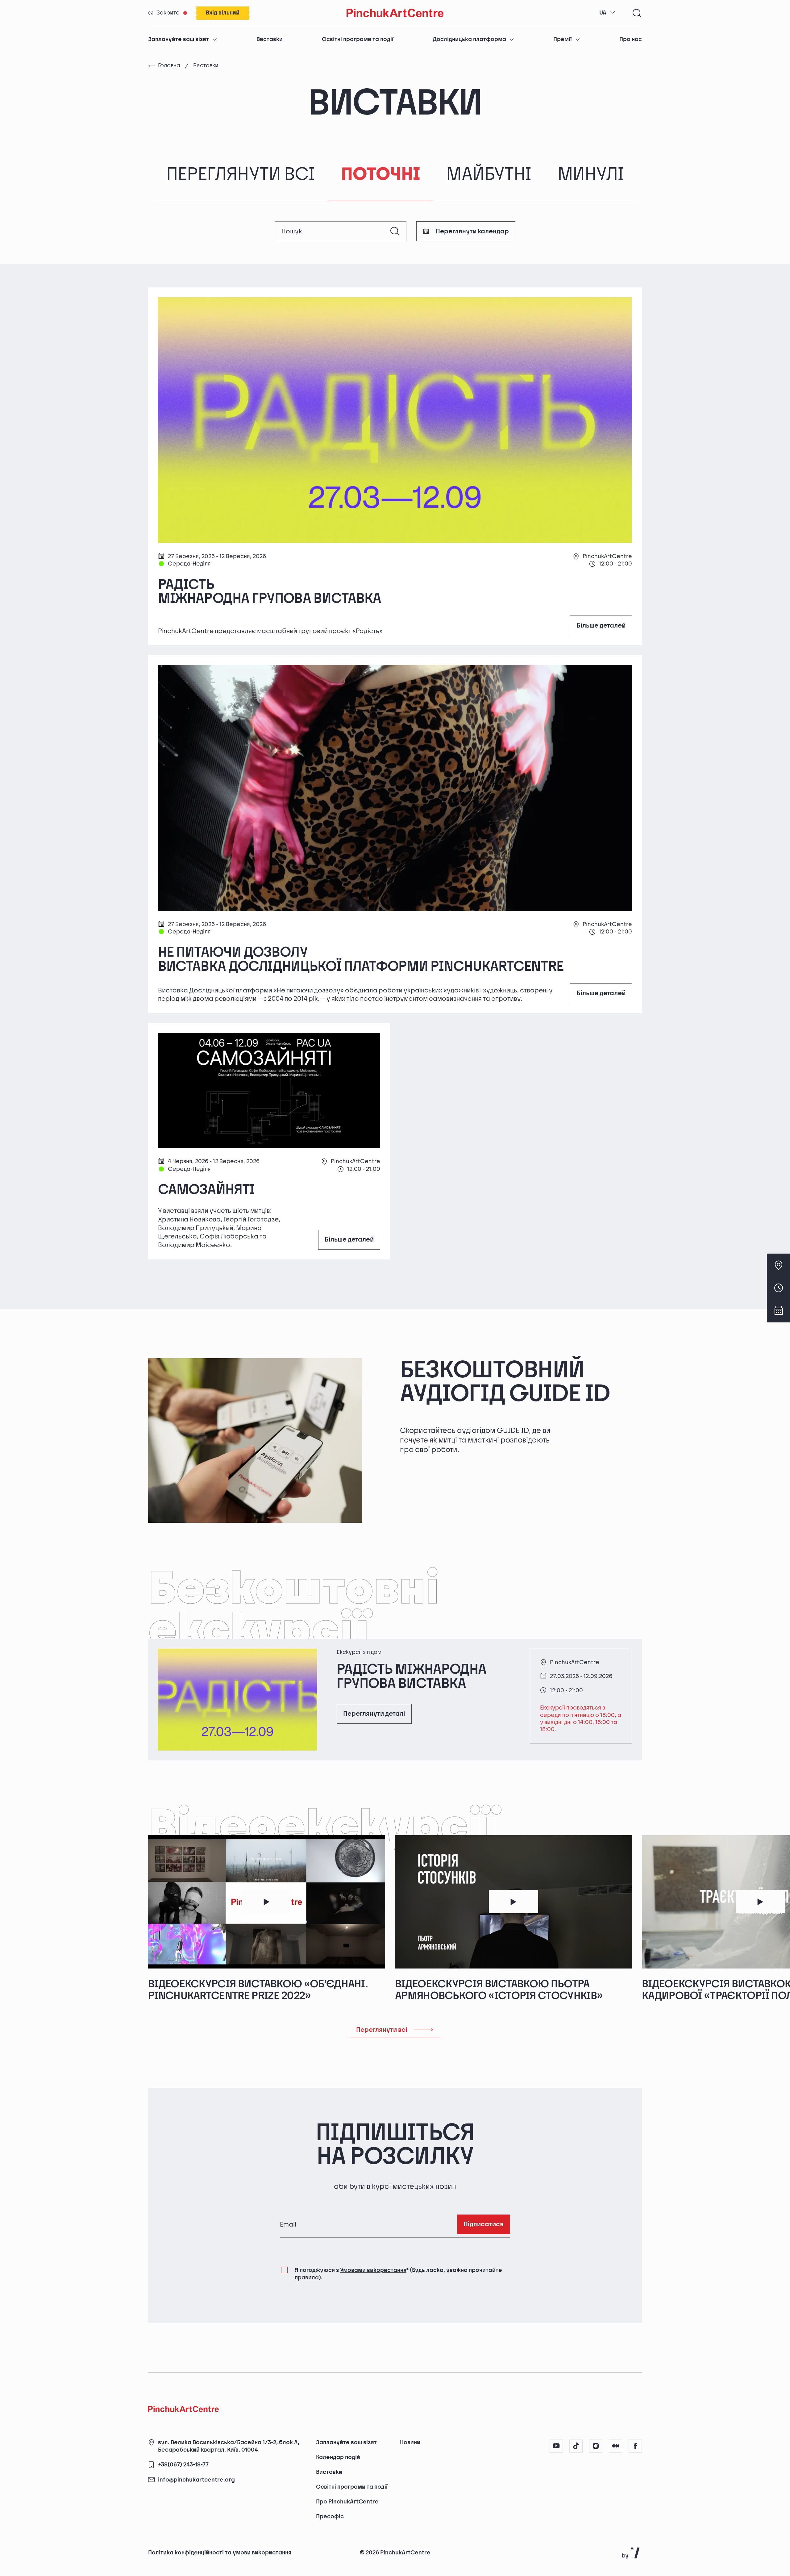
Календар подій (338, 2457)
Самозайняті (206, 1190)
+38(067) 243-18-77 (183, 2465)
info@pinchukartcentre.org (196, 2480)
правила (307, 2278)
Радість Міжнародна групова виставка (270, 592)
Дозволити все (574, 2540)
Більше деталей (601, 626)
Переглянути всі (241, 175)
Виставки (270, 39)
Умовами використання (373, 2270)
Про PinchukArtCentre (347, 2502)
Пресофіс (330, 2517)
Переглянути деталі (374, 1714)
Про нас (631, 39)
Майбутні (489, 175)
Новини (410, 2442)
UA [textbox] (603, 13)
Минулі (591, 175)
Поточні (380, 175)
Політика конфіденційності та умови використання (220, 2553)
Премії (563, 39)
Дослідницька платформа (469, 39)
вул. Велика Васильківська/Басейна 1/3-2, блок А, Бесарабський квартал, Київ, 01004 (229, 2446)
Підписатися (484, 2224)
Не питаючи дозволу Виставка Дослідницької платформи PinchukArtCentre (361, 959)
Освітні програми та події (358, 39)
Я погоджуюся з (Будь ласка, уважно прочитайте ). (398, 2274)
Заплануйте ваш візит (179, 39)
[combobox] (607, 13)
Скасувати (634, 2540)
